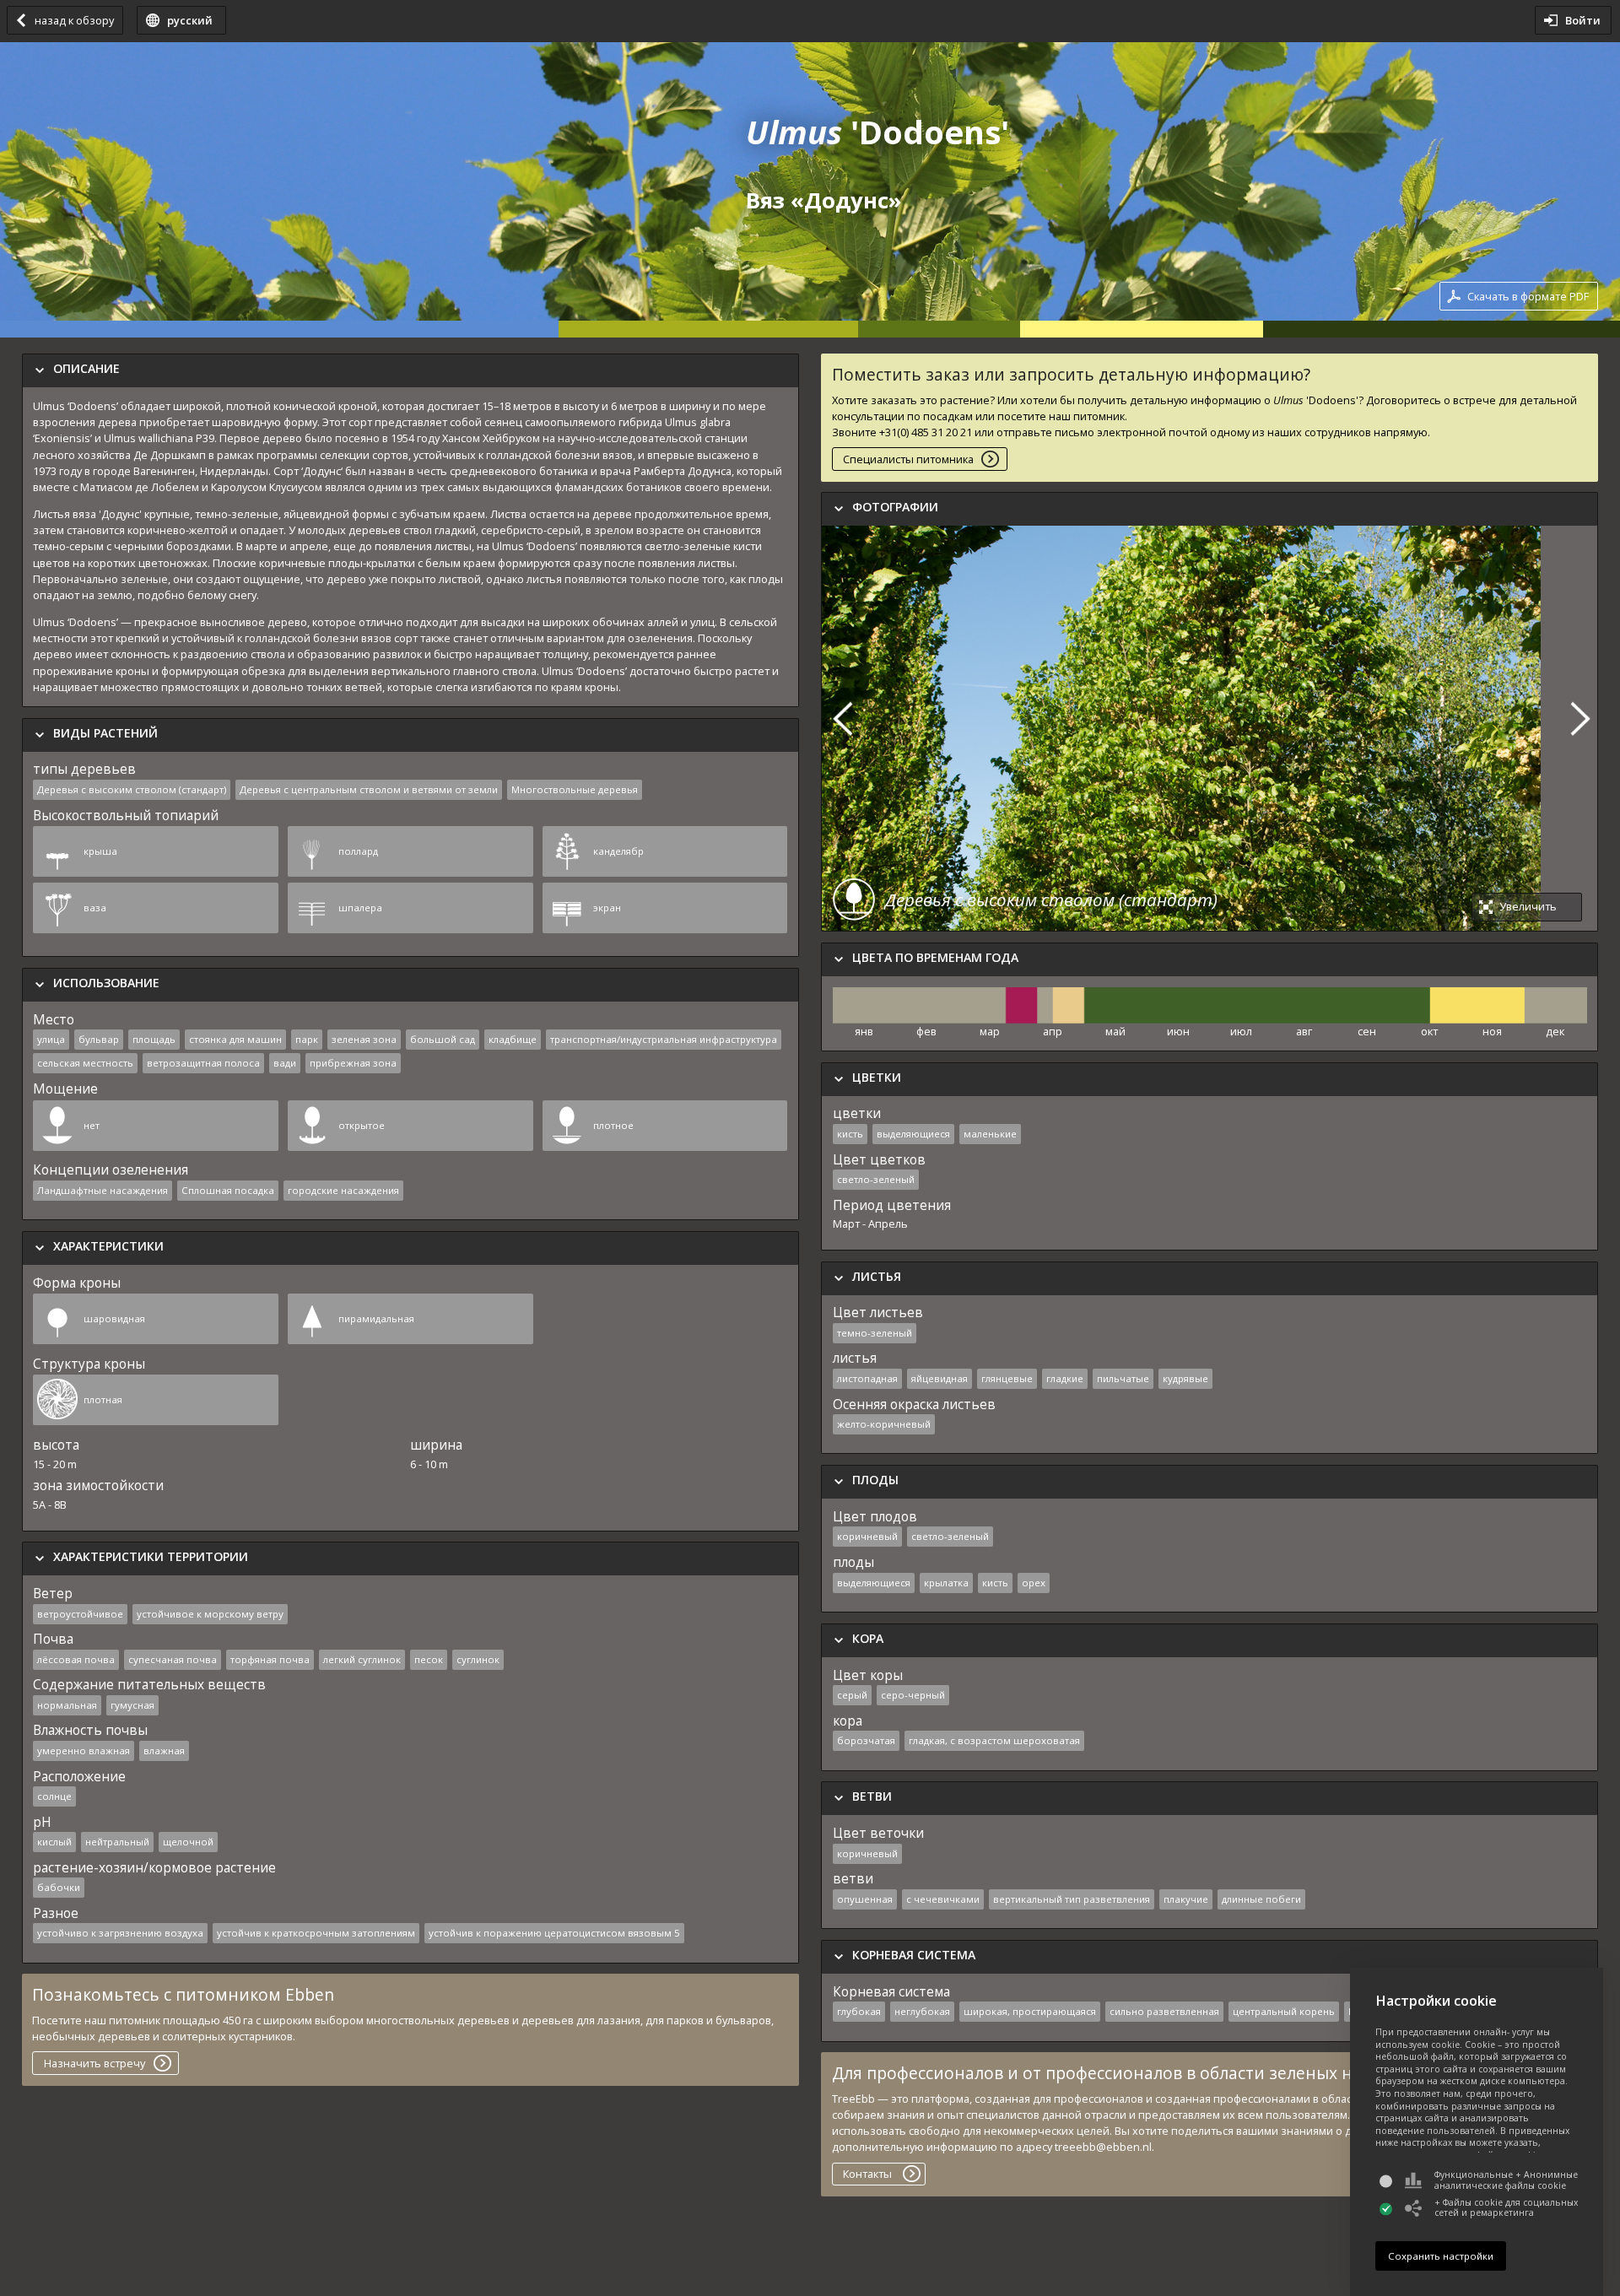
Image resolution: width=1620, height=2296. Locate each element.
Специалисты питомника (908, 459)
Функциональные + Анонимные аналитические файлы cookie (1506, 2180)
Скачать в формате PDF (1528, 296)
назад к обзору (74, 20)
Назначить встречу (94, 2063)
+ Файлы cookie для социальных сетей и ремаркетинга (1506, 2208)
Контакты (867, 2174)
